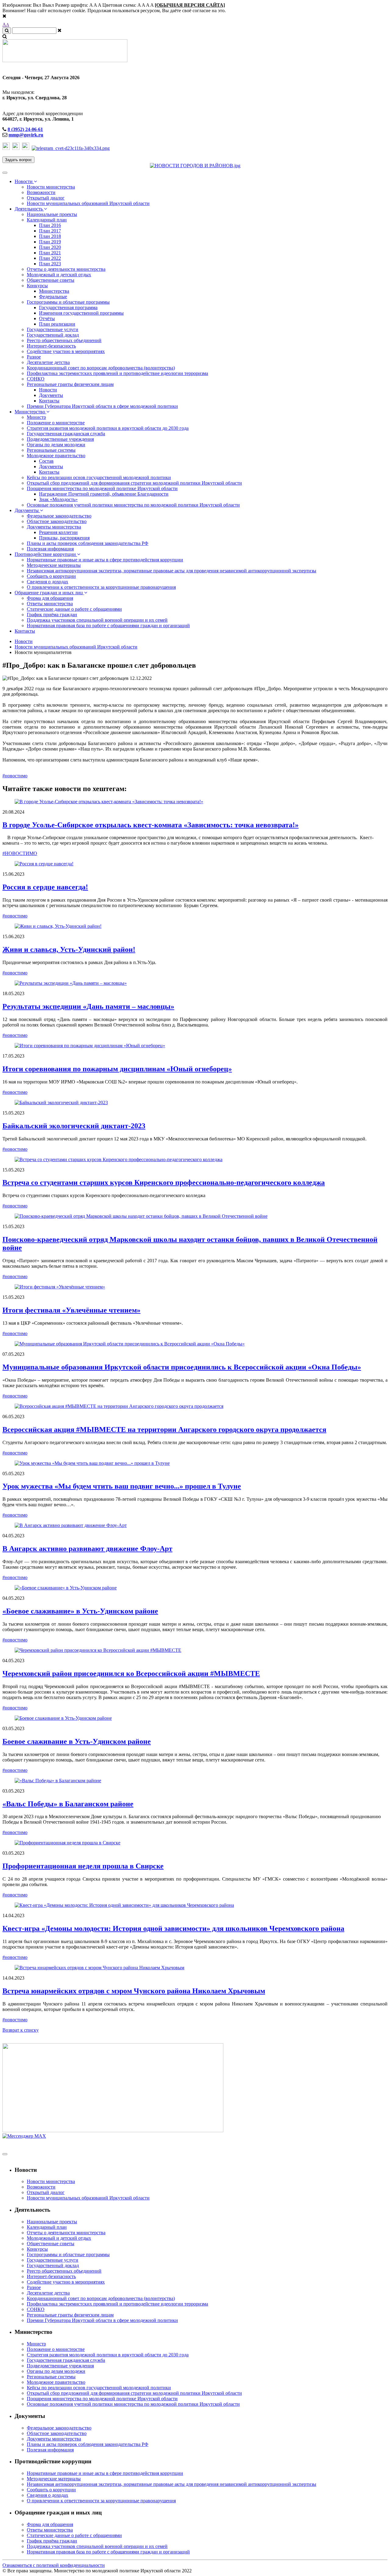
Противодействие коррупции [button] (46, 554)
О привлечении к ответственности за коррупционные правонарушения (101, 587)
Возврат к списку (21, 2030)
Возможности (41, 192)
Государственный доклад (53, 335)
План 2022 (50, 258)
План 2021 (50, 253)
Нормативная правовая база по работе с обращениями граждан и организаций (108, 625)
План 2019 (50, 242)
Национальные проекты (52, 214)
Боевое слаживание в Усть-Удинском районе (77, 1741)
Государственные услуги (53, 329)
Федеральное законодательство (59, 516)
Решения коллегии (58, 532)
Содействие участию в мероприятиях (66, 351)
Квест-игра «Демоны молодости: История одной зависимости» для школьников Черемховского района (173, 1928)
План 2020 (50, 247)
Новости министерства (51, 187)
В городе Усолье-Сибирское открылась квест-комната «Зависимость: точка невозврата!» (151, 825)
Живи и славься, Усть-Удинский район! (69, 949)
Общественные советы (51, 280)
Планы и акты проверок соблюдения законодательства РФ (88, 543)
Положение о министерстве (56, 423)
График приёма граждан (52, 615)
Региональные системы (51, 450)
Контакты (49, 401)
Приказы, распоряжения (64, 538)
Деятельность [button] (29, 209)
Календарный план (47, 220)
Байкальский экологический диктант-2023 (74, 1126)
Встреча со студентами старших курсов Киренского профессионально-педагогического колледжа (164, 1182)
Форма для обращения (50, 598)
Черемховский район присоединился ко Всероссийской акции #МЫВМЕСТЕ (131, 1673)
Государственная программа (68, 307)
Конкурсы (37, 286)
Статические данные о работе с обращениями (74, 609)
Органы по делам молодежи (56, 445)
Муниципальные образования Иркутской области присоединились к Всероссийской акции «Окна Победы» (182, 1367)
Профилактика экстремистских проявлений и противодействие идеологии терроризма (117, 373)
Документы (51, 395)
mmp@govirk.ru (26, 135)
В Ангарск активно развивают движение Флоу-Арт (87, 1549)
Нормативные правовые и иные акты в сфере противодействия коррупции (105, 560)
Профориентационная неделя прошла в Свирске (83, 1866)
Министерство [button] (30, 412)
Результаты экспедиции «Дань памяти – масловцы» (88, 1006)
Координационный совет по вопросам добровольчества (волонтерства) (101, 368)
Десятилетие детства (48, 362)
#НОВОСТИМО (20, 853)
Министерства (54, 291)
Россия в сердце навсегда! (45, 887)
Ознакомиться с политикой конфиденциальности (54, 2565)
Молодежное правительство (56, 456)
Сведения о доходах (48, 582)
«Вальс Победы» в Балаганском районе (68, 1804)
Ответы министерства (50, 604)
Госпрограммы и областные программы (68, 302)
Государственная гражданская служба (66, 434)
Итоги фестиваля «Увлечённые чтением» (71, 1310)
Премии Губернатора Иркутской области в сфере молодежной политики (102, 406)
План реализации (57, 324)
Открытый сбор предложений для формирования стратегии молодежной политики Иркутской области (134, 483)
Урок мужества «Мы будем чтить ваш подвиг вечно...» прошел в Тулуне (122, 1486)
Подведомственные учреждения (60, 439)
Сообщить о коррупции (51, 576)
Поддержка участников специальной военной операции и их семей (97, 620)
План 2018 (50, 236)
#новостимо (15, 776)
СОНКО (36, 379)
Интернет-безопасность (51, 346)
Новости (48, 390)
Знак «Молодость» (58, 499)
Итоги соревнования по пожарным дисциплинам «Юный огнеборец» (117, 1069)
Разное (34, 357)
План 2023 (50, 264)
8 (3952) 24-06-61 (25, 129)
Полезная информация (50, 549)
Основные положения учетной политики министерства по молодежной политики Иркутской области (133, 505)
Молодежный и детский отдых (59, 275)
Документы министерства (54, 527)
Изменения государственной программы (81, 313)
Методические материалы (54, 565)
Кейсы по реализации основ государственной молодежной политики (99, 477)
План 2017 (50, 231)
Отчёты (47, 318)
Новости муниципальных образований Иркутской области (88, 203)
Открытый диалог (46, 198)
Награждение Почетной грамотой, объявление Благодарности (104, 494)
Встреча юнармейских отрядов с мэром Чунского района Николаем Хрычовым (134, 1991)
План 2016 (50, 225)
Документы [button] (27, 510)
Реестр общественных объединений (64, 340)
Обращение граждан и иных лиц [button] (49, 593)
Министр (36, 417)
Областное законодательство (57, 521)
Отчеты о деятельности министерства (66, 269)
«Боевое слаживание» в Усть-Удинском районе (80, 1611)
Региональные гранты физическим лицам (70, 384)
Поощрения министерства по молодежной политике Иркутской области (102, 488)
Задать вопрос (18, 160)
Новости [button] (24, 181)
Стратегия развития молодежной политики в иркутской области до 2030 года (108, 428)
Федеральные (53, 297)
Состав (46, 461)
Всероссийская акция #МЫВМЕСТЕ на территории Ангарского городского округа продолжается (164, 1429)
